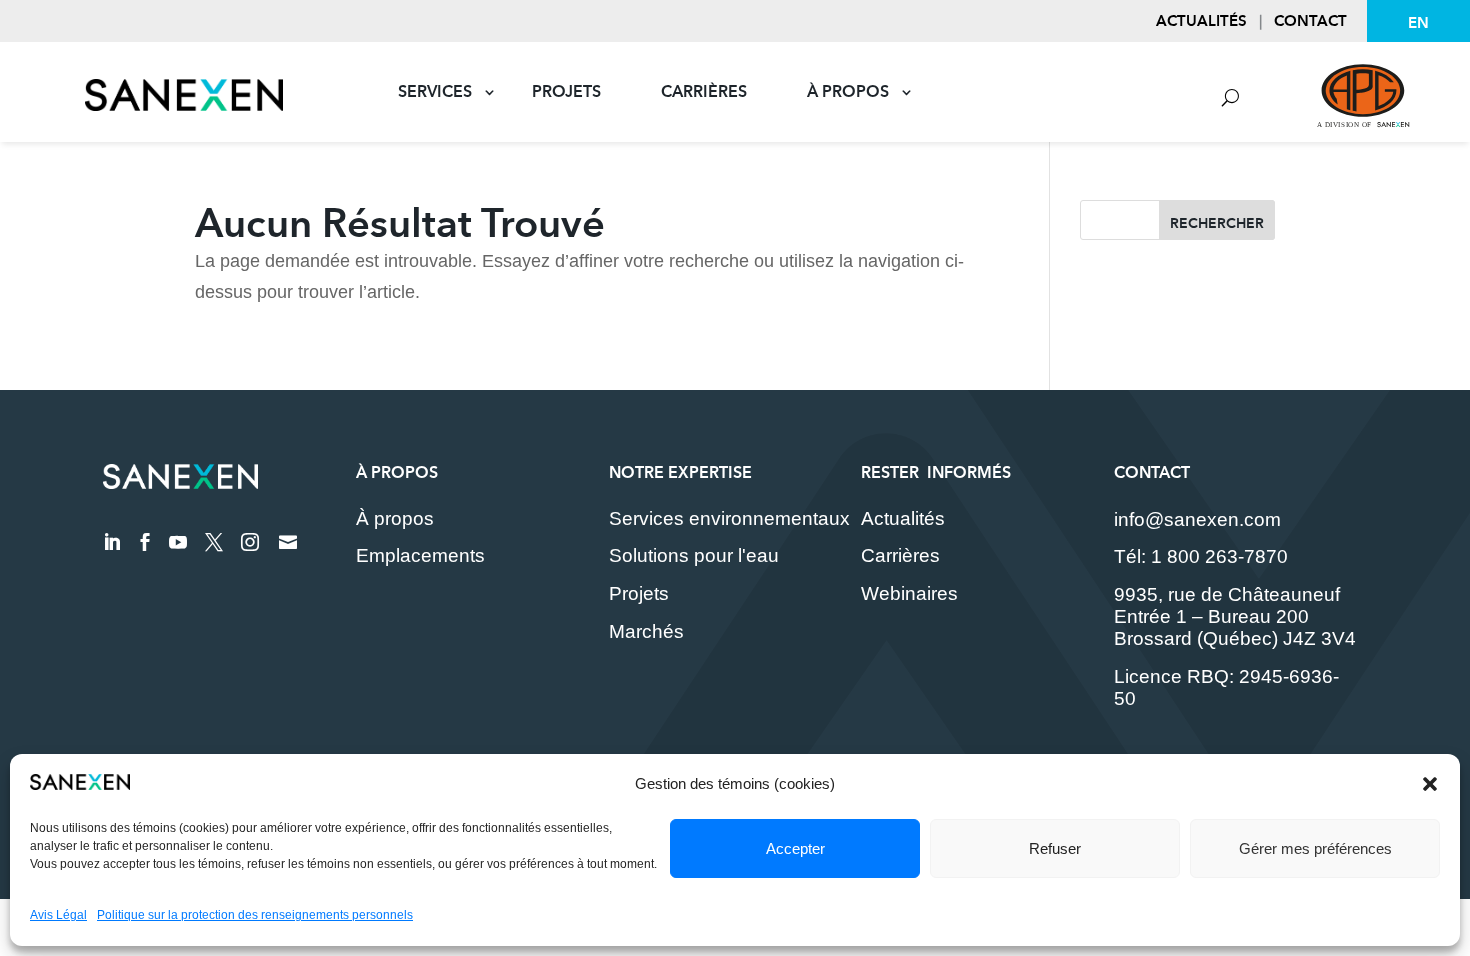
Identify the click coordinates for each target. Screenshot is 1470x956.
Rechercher (1217, 223)
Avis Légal (58, 915)
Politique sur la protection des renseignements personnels (255, 915)
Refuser (1055, 848)
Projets (566, 91)
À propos (848, 91)
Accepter (795, 848)
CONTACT (1310, 20)
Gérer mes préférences (1315, 848)
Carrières (704, 91)
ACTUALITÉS (1201, 20)
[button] (1430, 784)
